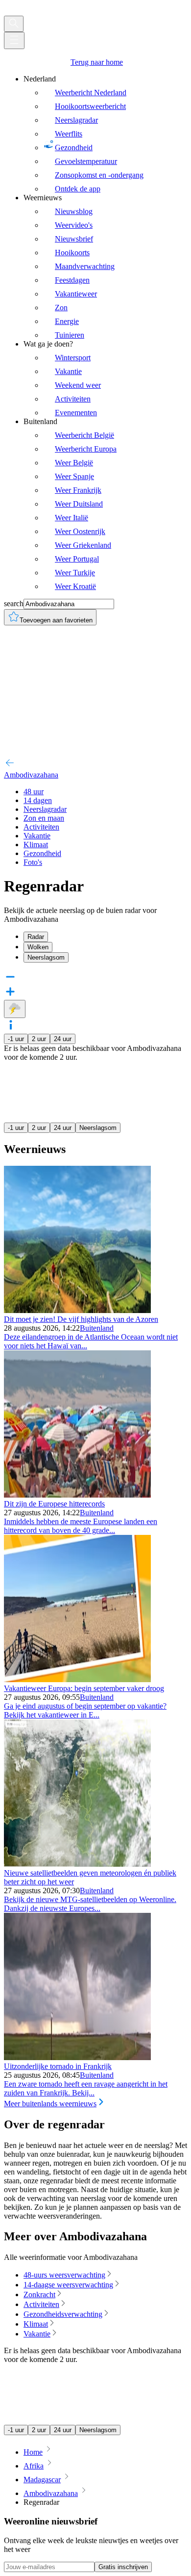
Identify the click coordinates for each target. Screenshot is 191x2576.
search (14, 604)
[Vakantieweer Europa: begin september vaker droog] (77, 1679)
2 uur (39, 1039)
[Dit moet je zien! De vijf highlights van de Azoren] (77, 1310)
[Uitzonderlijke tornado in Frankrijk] (77, 2057)
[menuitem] (105, 134)
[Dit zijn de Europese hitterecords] (77, 1495)
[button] (95, 1026)
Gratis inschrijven (123, 2567)
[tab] (105, 937)
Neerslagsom (98, 1128)
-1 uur (16, 1039)
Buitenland (97, 1328)
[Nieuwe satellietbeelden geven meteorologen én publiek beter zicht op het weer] (77, 1864)
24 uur (63, 1039)
